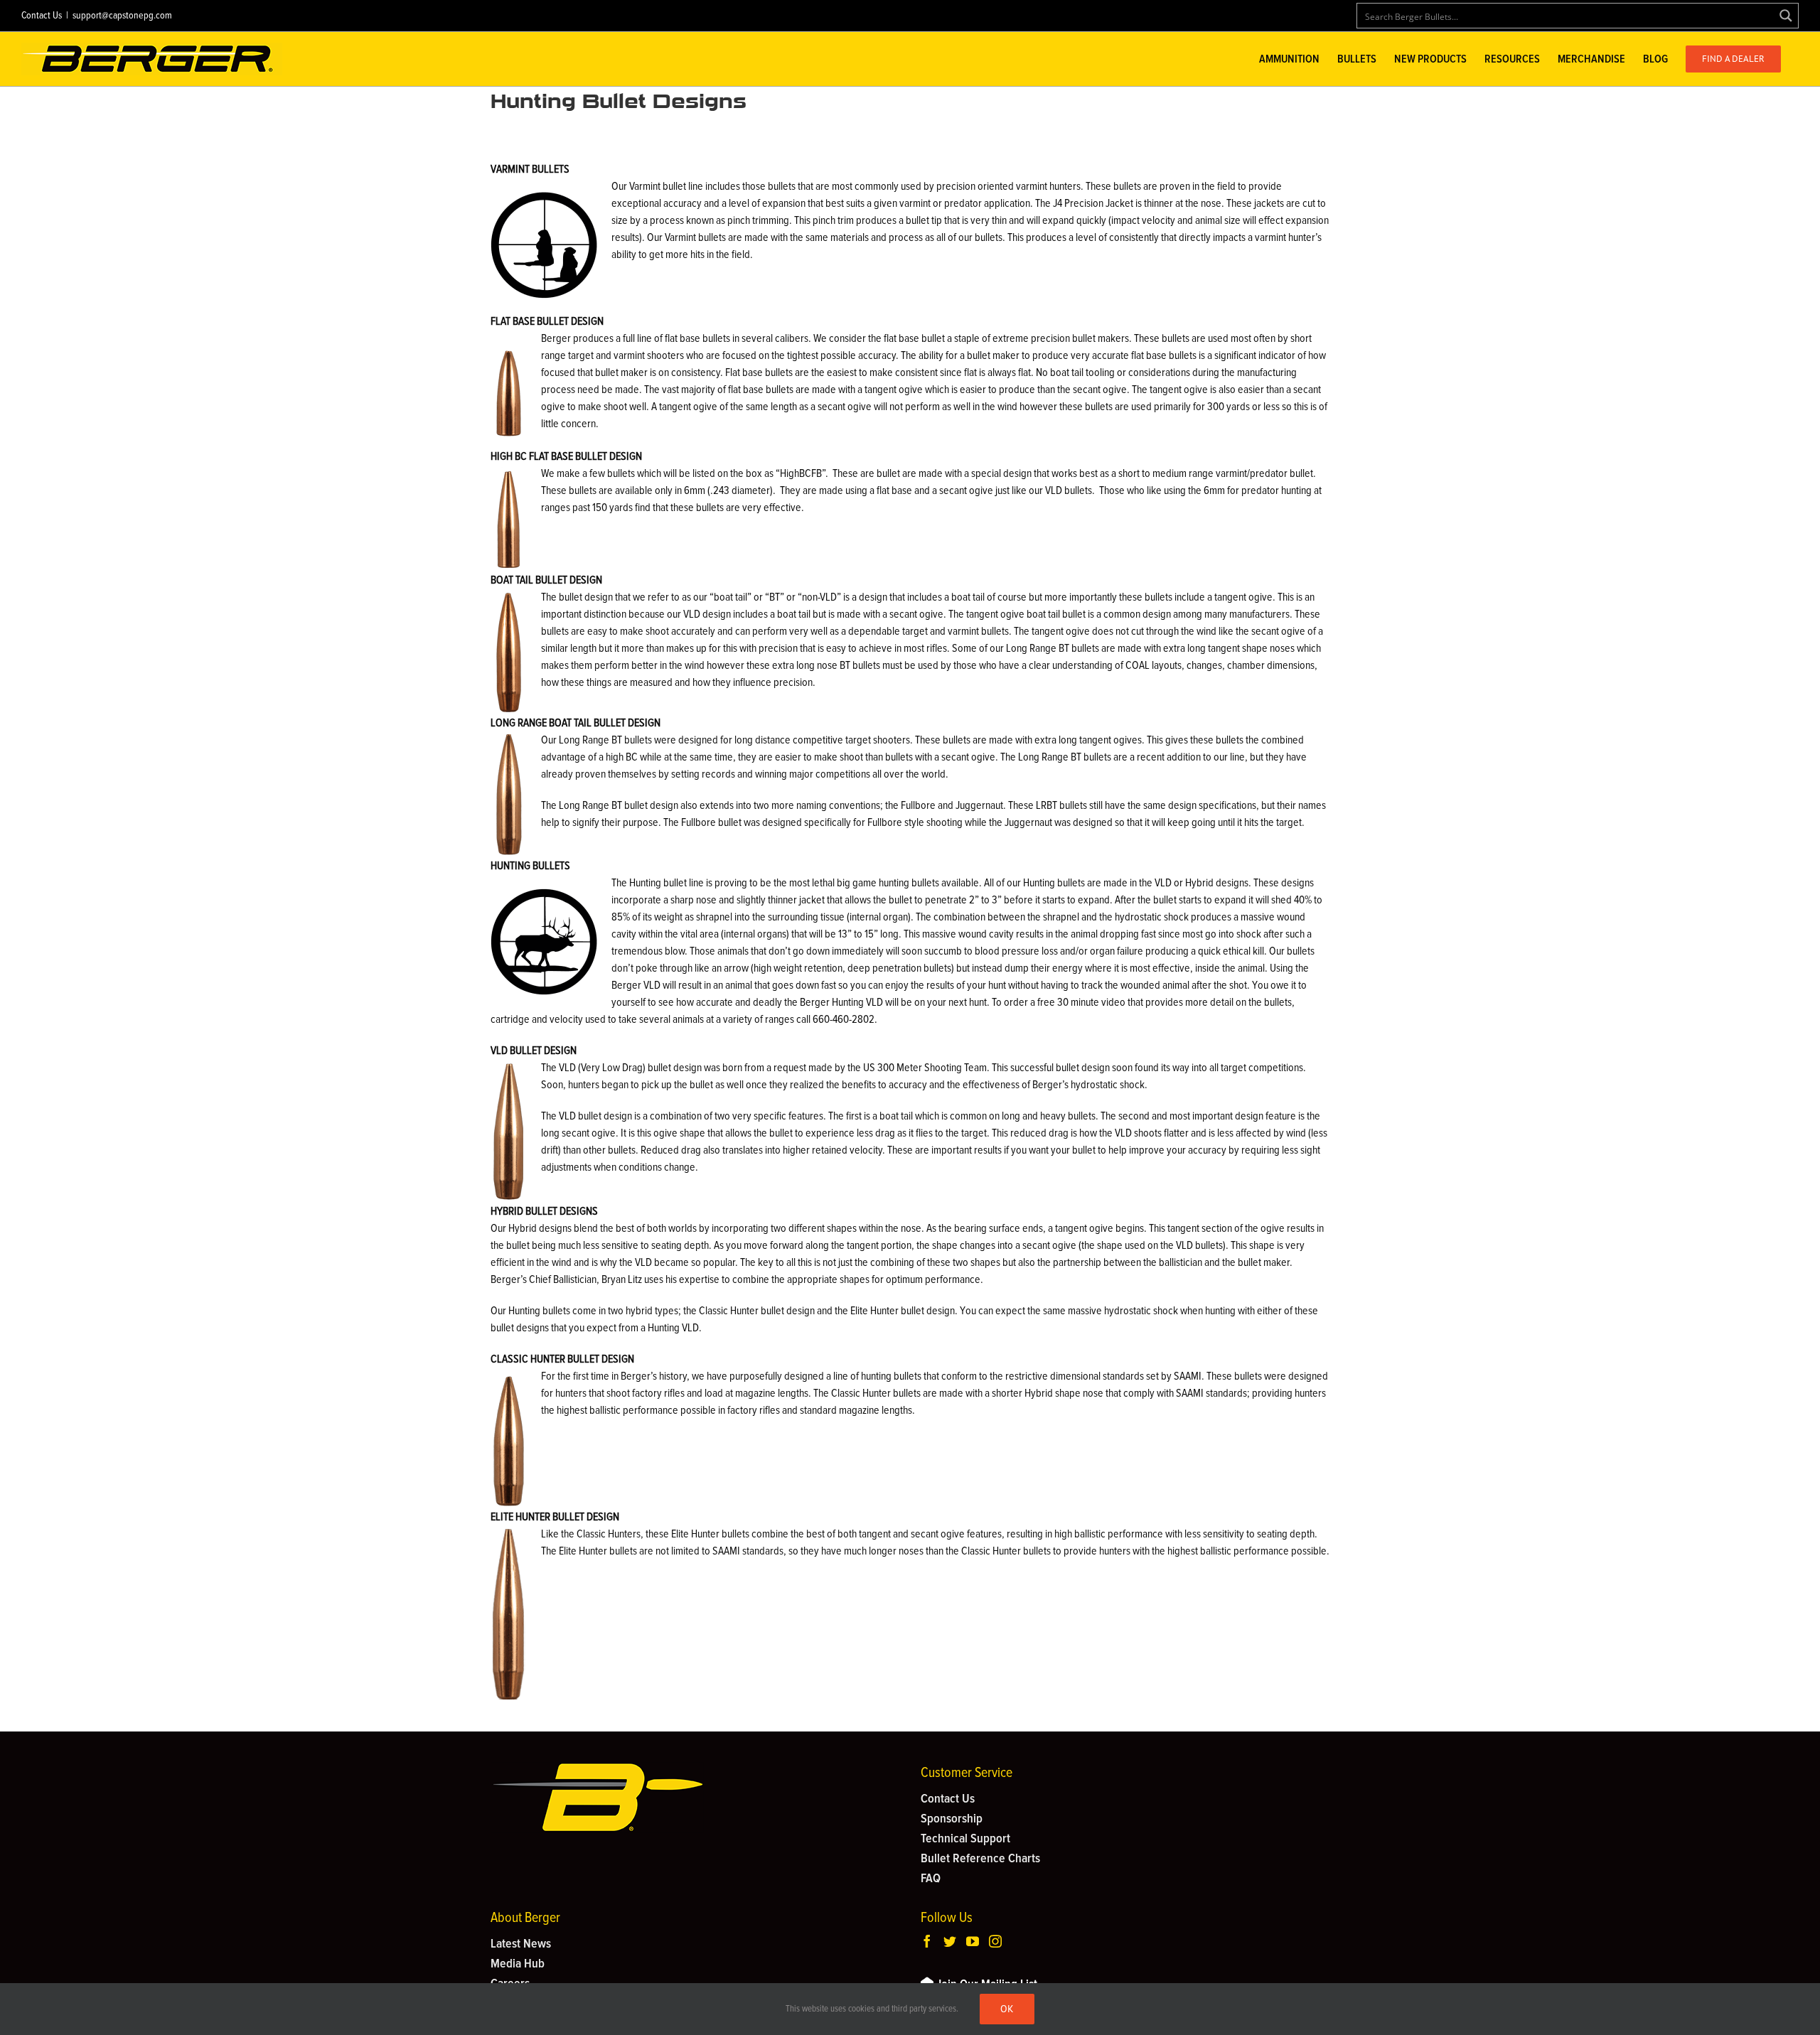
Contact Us (42, 16)
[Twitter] (950, 1941)
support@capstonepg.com (122, 16)
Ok (1007, 2009)
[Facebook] (927, 1941)
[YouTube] (973, 1941)
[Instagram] (995, 1941)
